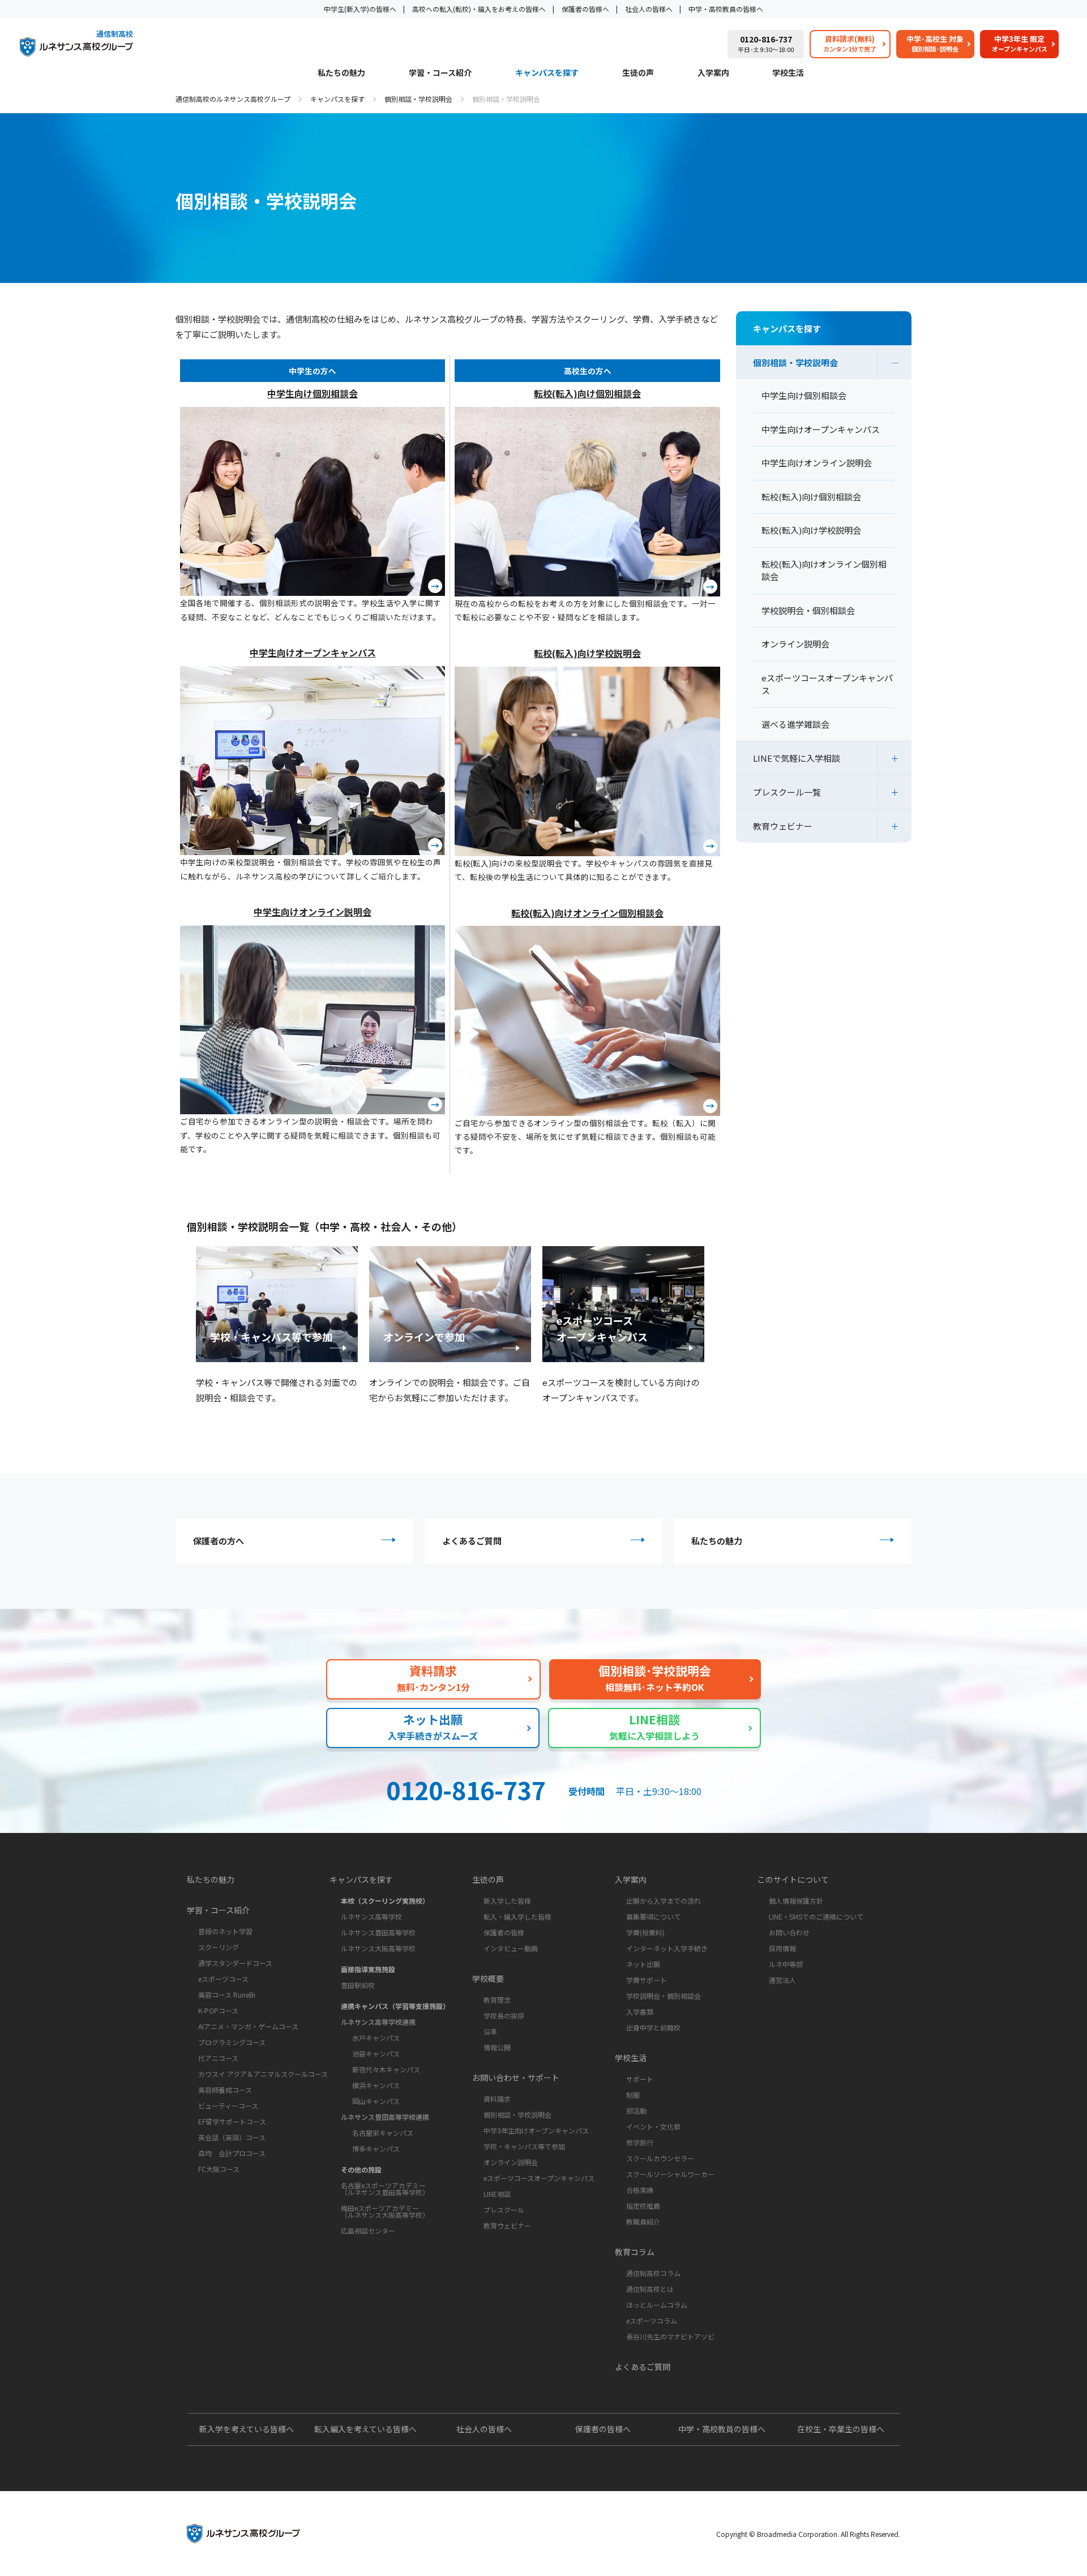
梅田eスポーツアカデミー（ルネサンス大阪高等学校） (385, 2211)
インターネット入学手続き (667, 1948)
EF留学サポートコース (232, 2121)
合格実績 (640, 2190)
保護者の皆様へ (585, 9)
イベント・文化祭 (653, 2126)
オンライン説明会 (511, 2162)
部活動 (636, 2111)
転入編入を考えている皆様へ (365, 2429)
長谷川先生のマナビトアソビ (670, 2336)
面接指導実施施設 (368, 1969)
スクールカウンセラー (660, 2158)
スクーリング (219, 1947)
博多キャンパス (376, 2148)
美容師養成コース (225, 2090)
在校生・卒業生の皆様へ (841, 2429)
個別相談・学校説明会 (418, 99)
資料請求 (497, 2099)
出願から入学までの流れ (664, 1901)
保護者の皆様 (504, 1932)
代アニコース (218, 2058)
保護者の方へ (219, 1541)
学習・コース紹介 (440, 73)
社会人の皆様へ (649, 9)
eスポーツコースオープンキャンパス (539, 2178)
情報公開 (497, 2047)
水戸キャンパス (376, 2038)
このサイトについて (793, 1879)
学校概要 (488, 1978)
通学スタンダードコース (235, 1963)
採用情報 (782, 1948)
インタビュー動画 (511, 1948)
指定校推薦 (643, 2206)
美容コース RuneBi (227, 1995)
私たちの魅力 (341, 73)
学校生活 (788, 73)
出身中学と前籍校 (653, 2027)
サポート (640, 2079)
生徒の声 (638, 73)
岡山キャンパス (376, 2101)
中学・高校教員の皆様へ (726, 9)
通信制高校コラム (653, 2273)
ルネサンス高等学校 (371, 1916)
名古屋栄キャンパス (383, 2133)
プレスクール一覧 (787, 792)
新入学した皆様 (507, 1901)
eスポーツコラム (652, 2320)
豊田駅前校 (358, 1985)
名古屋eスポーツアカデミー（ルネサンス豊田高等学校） (385, 2189)
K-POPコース (218, 2010)
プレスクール (504, 2210)
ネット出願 (643, 1964)
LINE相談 (497, 2194)
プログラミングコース (232, 2042)
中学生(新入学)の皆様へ (360, 9)
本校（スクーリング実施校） (385, 1901)
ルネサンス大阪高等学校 (378, 1948)
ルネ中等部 (786, 1964)
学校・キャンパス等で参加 (524, 2146)
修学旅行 (640, 2142)
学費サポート (647, 1980)
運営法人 (782, 1980)
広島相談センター (368, 2231)
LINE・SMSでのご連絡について (816, 1916)
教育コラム (635, 2252)
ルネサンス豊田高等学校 (378, 1932)
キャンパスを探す (547, 73)
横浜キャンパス (376, 2085)
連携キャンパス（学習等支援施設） (395, 2006)
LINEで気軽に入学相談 (797, 758)
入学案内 (713, 73)
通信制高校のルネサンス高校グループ (233, 99)
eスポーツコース (223, 1979)
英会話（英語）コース (232, 2137)
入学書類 (640, 2012)
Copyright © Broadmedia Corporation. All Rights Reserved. (808, 2534)
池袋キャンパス (376, 2053)
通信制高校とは (650, 2289)
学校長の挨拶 (504, 2015)
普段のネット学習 (225, 1931)
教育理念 (497, 2000)
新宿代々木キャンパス (386, 2069)
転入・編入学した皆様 (517, 1916)
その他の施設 (361, 2169)
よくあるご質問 (472, 1541)
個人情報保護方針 (796, 1901)
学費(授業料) (645, 1932)
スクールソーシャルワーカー (670, 2174)
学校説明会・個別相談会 (664, 1996)
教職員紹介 (643, 2221)
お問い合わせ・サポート (516, 2077)
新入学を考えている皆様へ (247, 2429)
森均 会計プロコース (232, 2153)
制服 (633, 2095)
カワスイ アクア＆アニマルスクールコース (263, 2074)
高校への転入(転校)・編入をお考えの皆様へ (479, 9)
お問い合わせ (789, 1932)
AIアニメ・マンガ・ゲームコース (248, 2026)
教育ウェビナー (783, 826)
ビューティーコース (228, 2105)
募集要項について (653, 1916)
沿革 (490, 2031)
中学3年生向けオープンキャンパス (536, 2130)
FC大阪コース (219, 2169)
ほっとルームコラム (657, 2305)
